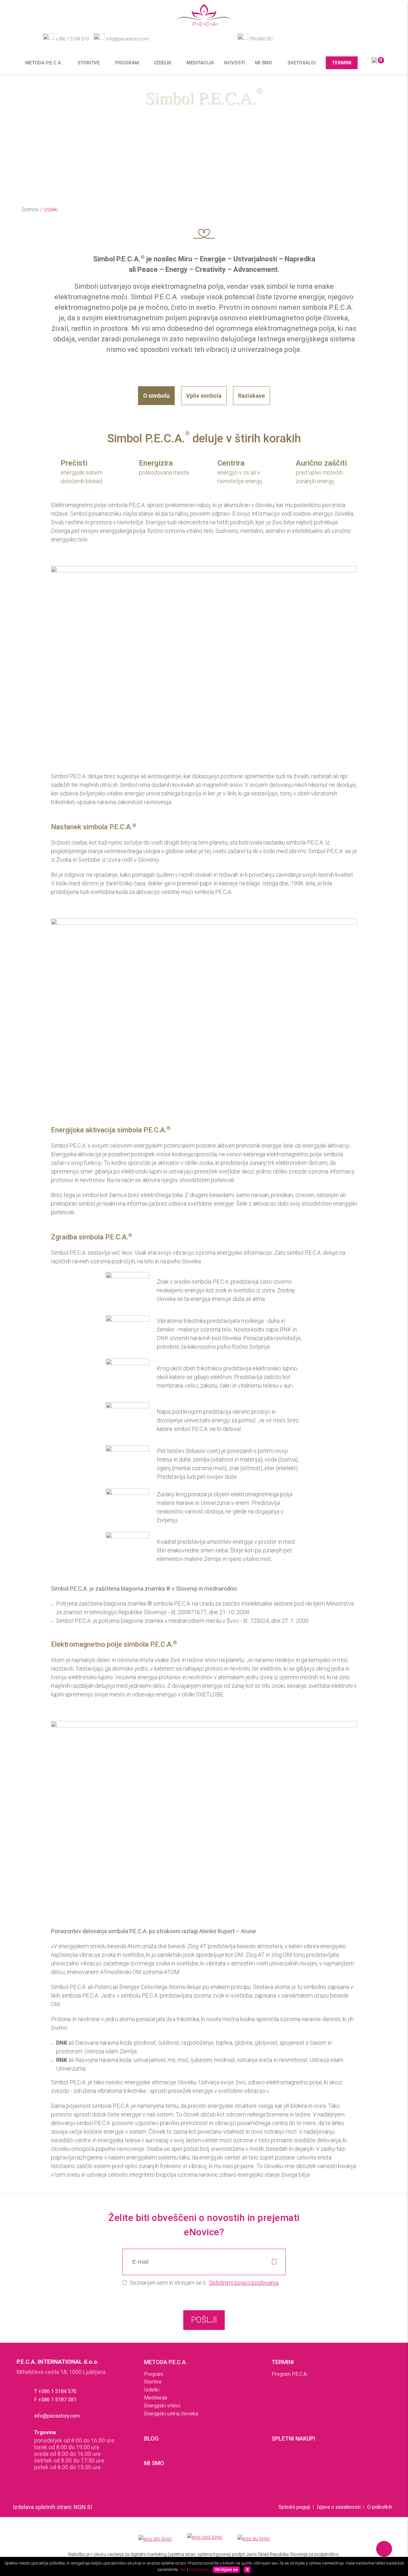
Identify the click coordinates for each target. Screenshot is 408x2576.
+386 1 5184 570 (72, 39)
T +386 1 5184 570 (55, 2391)
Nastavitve (199, 2569)
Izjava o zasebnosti (339, 2507)
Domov (31, 210)
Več (183, 2569)
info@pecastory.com (127, 39)
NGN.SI (83, 2507)
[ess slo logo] (155, 2539)
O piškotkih (380, 2507)
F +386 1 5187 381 (55, 2400)
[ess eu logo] (254, 2540)
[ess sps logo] (205, 2539)
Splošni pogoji (294, 2507)
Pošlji (204, 2320)
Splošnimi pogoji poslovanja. (244, 2283)
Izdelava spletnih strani (42, 2507)
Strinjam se (226, 2569)
